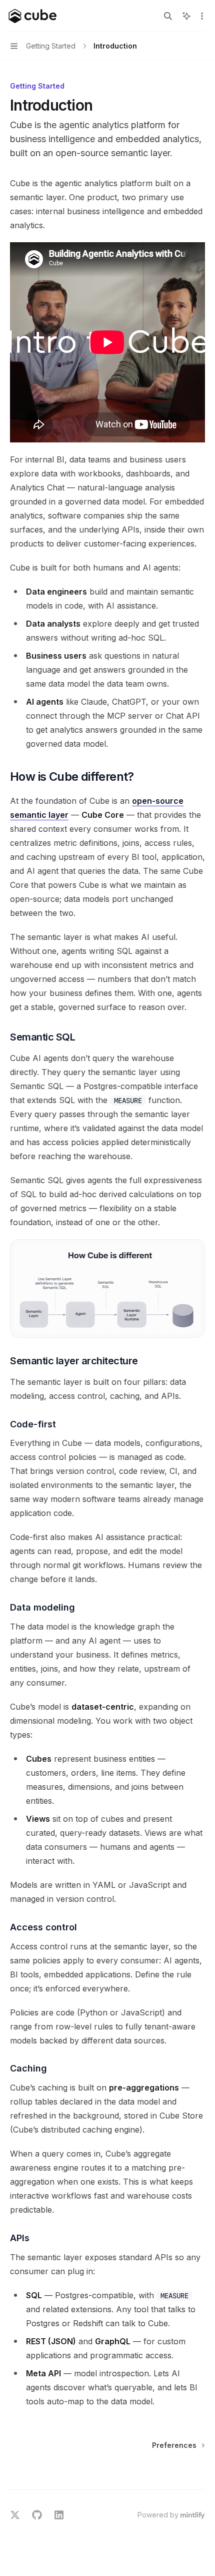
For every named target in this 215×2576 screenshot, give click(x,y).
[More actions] (202, 16)
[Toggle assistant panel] (186, 16)
